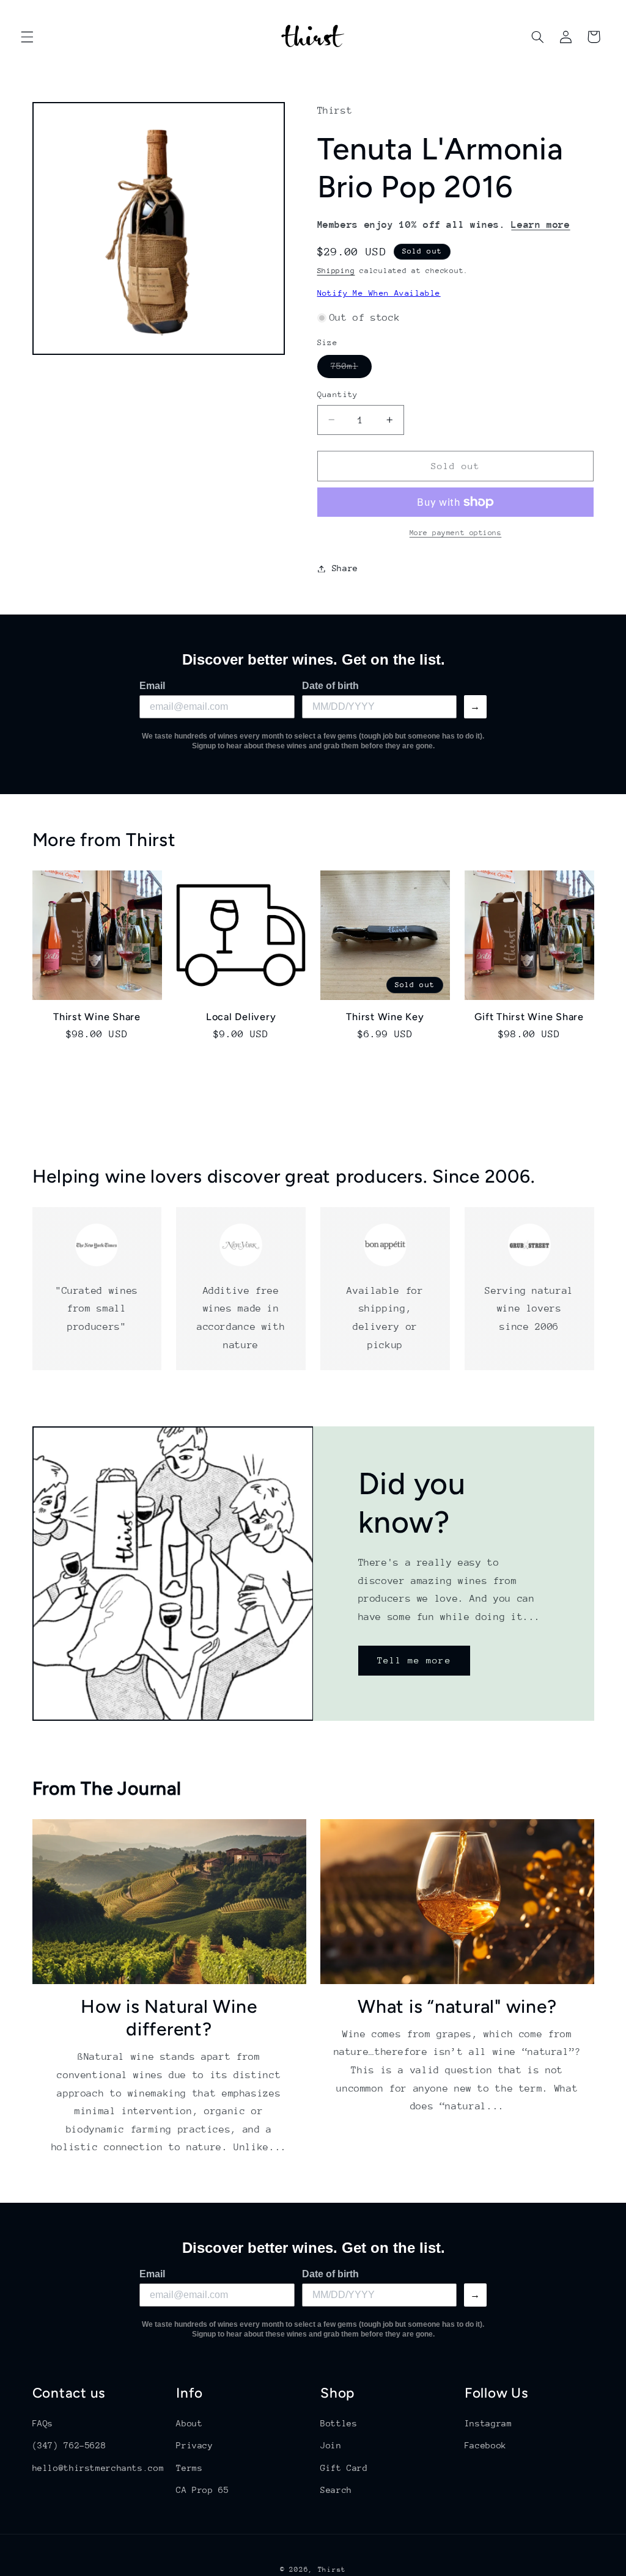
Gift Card (344, 2468)
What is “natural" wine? (457, 2006)
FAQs (43, 2423)
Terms (189, 2468)
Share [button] (345, 568)
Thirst (332, 2570)
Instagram (488, 2423)
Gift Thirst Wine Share (529, 1017)
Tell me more (414, 1661)
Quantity (338, 394)
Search (336, 2490)
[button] (27, 37)
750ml (351, 369)
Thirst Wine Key (385, 1017)
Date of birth (330, 686)
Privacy (194, 2445)
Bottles (339, 2423)
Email (152, 686)
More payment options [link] (456, 533)
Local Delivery (241, 1017)
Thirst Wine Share (97, 1017)
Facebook (486, 2445)
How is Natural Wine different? (169, 2018)
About (189, 2423)
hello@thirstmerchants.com (98, 2468)
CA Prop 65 (202, 2490)
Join (331, 2445)
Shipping (336, 271)
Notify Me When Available (379, 293)
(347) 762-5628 (69, 2445)
